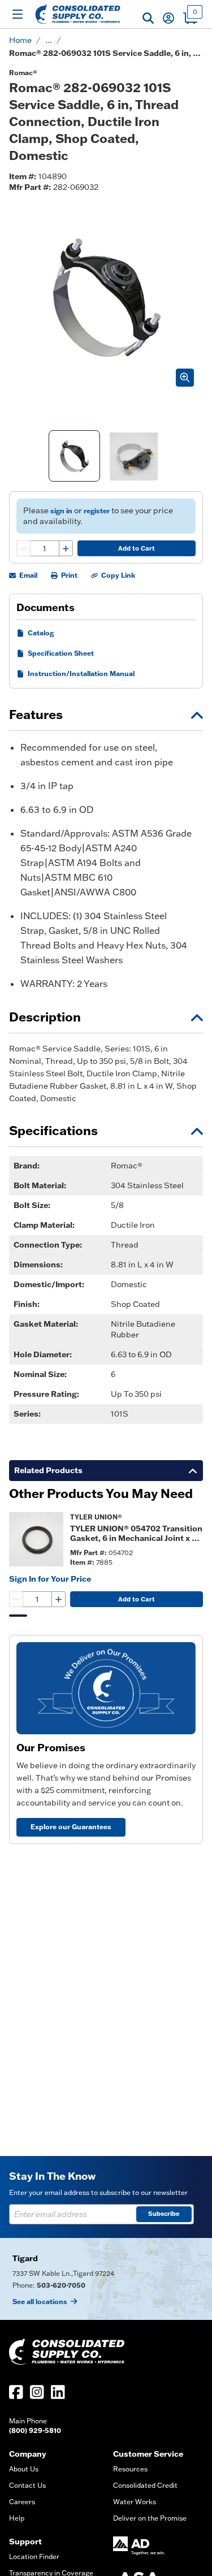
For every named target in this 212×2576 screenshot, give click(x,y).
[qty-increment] (66, 548)
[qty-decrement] (24, 548)
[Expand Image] (185, 378)
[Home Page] (78, 14)
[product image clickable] (36, 1539)
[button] (148, 18)
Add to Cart (137, 548)
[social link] (16, 2392)
